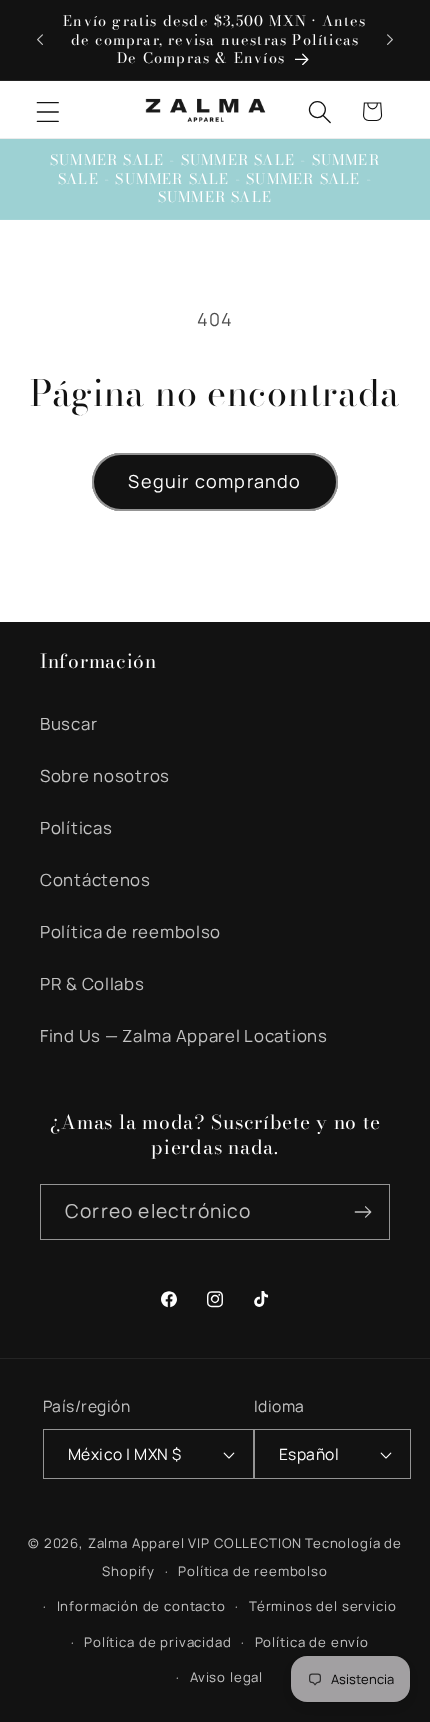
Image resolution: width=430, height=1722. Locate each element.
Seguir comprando (214, 481)
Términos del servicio (323, 1606)
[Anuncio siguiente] (390, 40)
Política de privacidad (157, 1642)
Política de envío (312, 1642)
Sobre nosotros (105, 775)
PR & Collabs (92, 983)
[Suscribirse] (362, 1212)
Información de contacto (141, 1606)
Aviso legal (226, 1677)
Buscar (68, 723)
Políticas (76, 827)
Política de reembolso (130, 931)
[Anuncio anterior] (40, 40)
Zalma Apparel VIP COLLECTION (195, 1543)
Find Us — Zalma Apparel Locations (184, 1035)
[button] (48, 111)
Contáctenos (95, 879)
